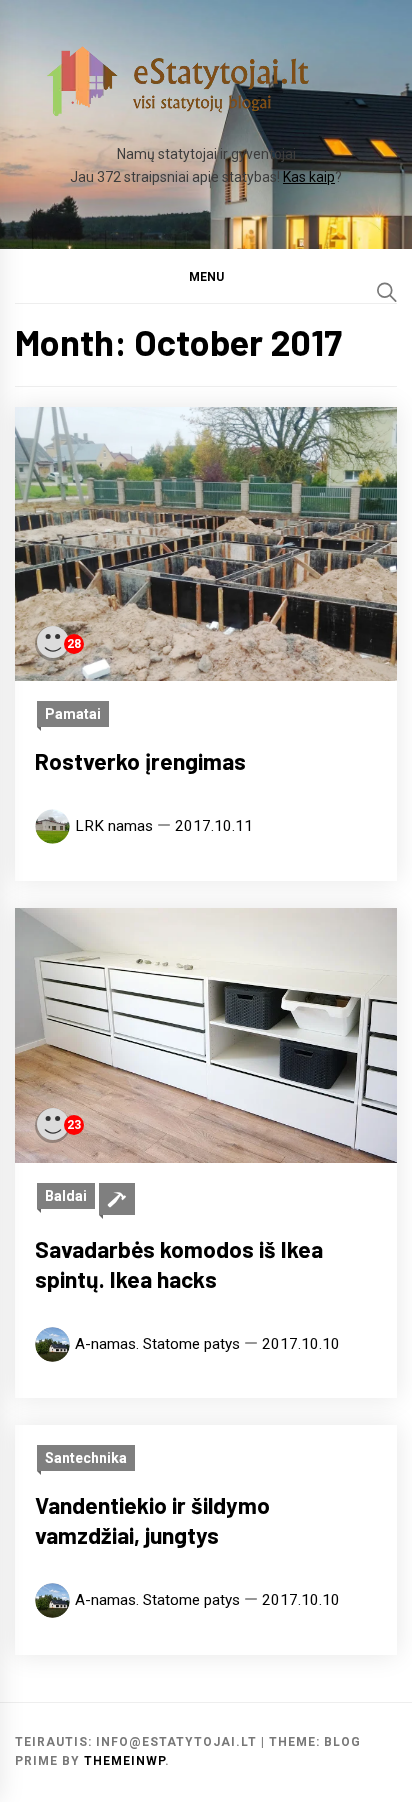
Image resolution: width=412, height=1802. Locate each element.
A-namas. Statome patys (157, 1344)
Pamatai (73, 714)
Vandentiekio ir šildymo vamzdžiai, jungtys (152, 1520)
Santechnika (86, 1458)
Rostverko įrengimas (140, 761)
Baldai (66, 1196)
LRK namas (114, 826)
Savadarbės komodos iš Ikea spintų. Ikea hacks (179, 1264)
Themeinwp (124, 1761)
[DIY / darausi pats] (117, 1199)
